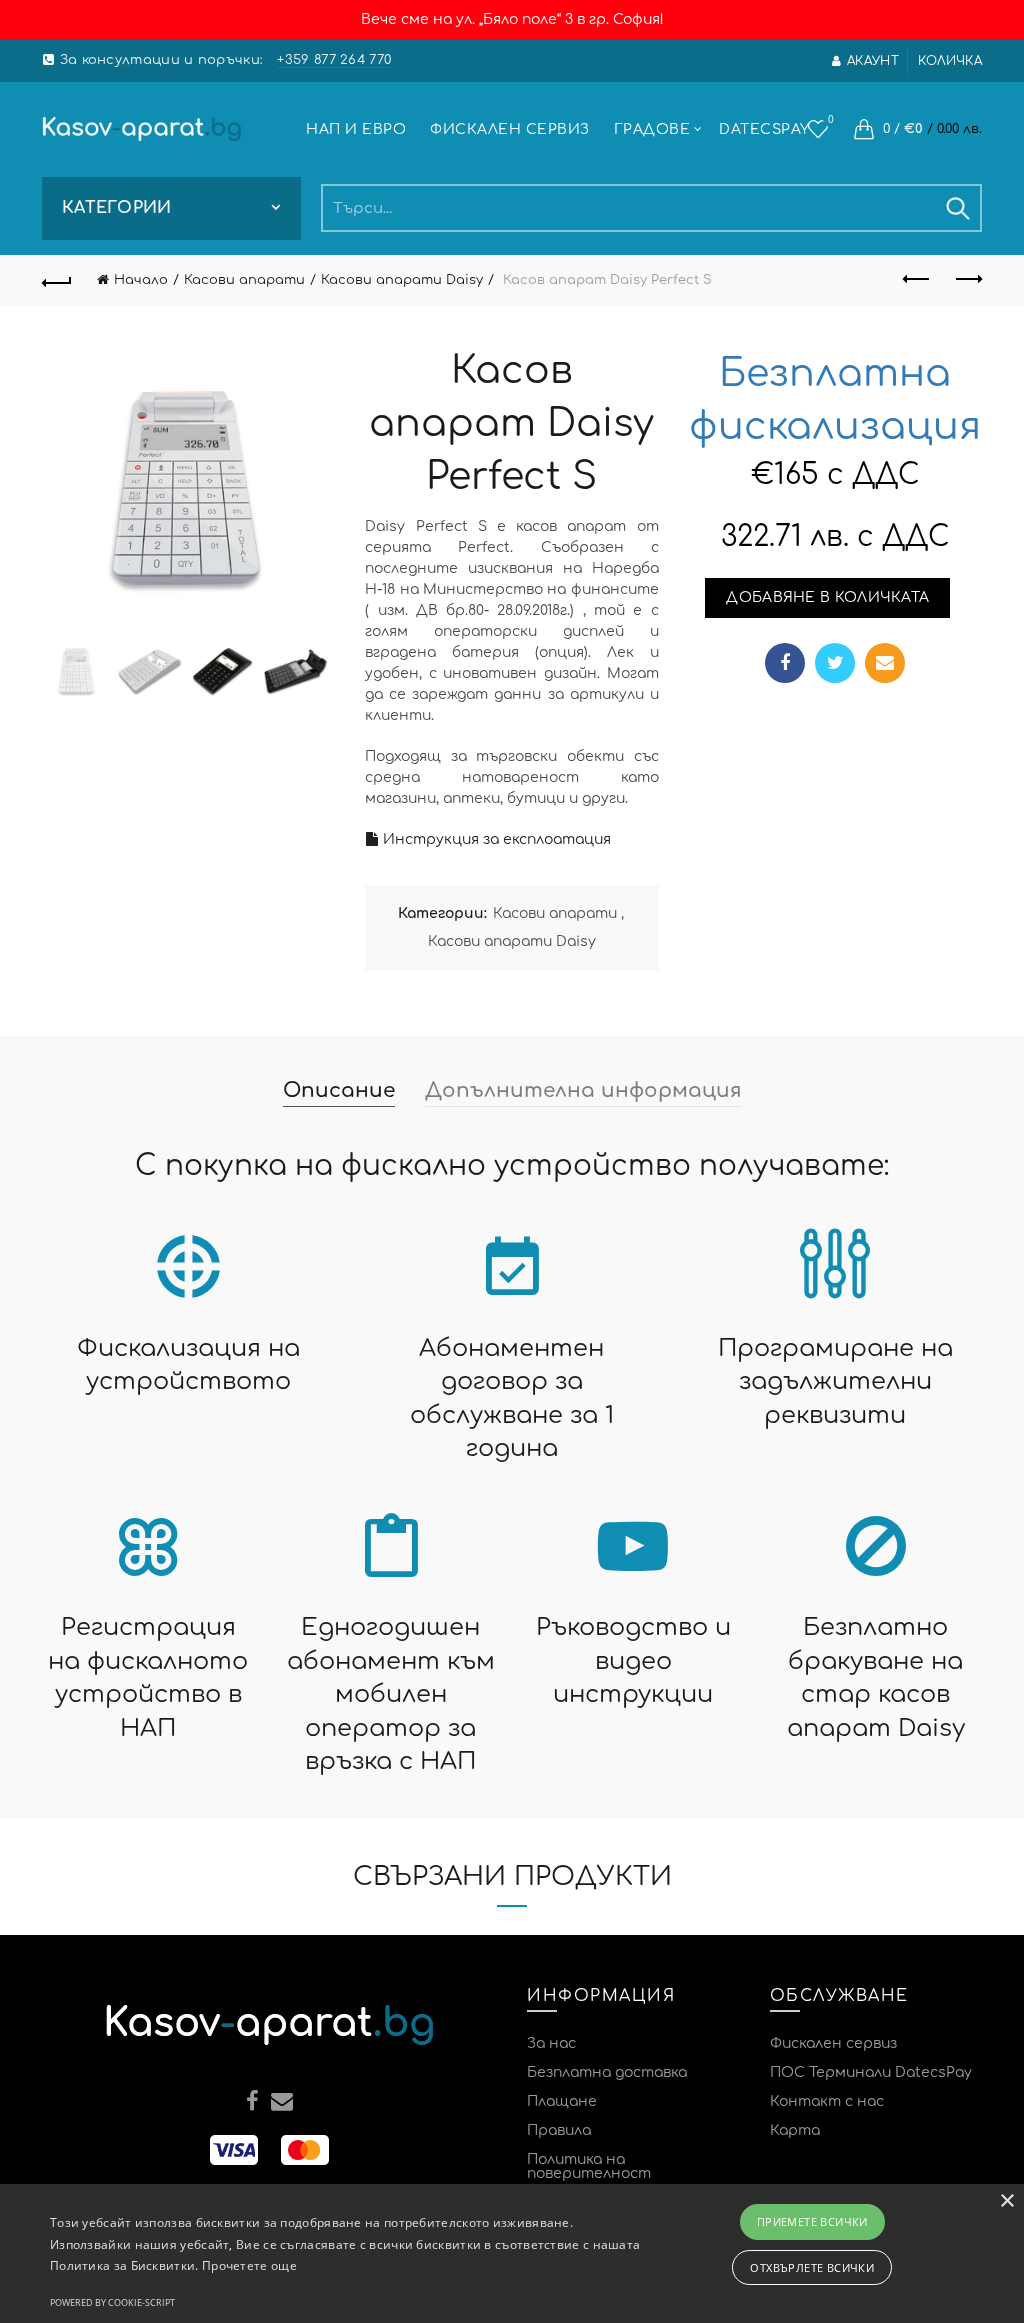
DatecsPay (764, 129)
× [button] (1006, 2201)
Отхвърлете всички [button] (812, 2267)
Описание (339, 1090)
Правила (559, 2130)
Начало (141, 280)
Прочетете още (249, 2265)
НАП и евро (356, 129)
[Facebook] (785, 663)
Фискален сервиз (510, 129)
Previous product (917, 280)
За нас (551, 2043)
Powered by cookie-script (112, 2302)
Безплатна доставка (607, 2072)
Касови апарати (244, 280)
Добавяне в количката (827, 597)
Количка (950, 61)
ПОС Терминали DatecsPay (871, 2072)
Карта (795, 2130)
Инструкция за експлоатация (495, 839)
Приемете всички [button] (812, 2221)
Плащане (562, 2101)
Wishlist (830, 119)
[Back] (57, 280)
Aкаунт (873, 61)
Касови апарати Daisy (402, 280)
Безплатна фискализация (835, 400)
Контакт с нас (827, 2101)
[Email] (885, 663)
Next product (967, 280)
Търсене (957, 208)
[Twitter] (835, 663)
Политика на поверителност (589, 2166)
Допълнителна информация (583, 1090)
